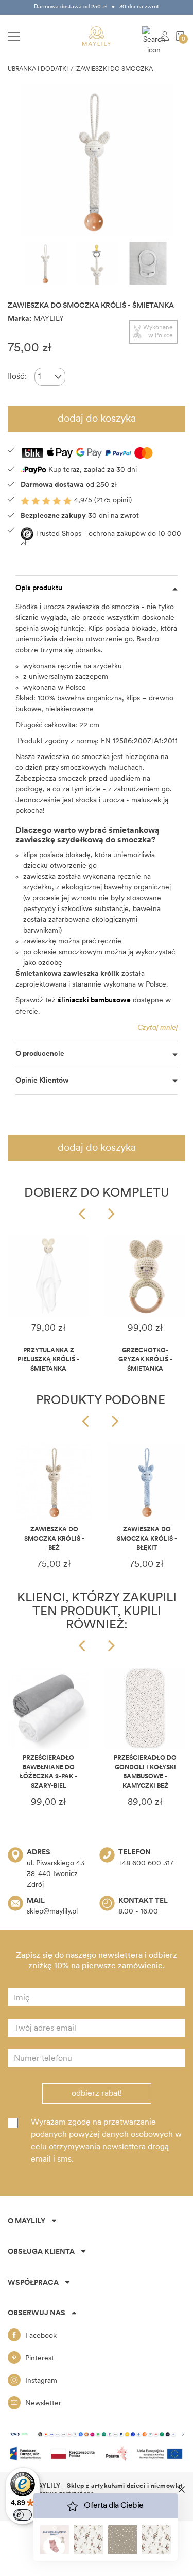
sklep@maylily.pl (52, 1912)
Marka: (20, 319)
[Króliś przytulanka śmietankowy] (48, 1276)
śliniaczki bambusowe (94, 1001)
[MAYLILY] (97, 36)
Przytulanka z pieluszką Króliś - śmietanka (48, 1360)
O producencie (40, 1054)
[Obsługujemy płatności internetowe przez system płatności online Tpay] (97, 2434)
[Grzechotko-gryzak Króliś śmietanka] (145, 1276)
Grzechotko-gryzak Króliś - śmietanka (145, 1360)
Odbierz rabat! (97, 2094)
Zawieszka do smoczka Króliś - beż (54, 1539)
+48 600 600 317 (146, 1863)
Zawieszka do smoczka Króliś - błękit (147, 1539)
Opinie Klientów (42, 1081)
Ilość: (17, 377)
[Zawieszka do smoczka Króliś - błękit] (147, 1482)
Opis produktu (39, 588)
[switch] (23, 2515)
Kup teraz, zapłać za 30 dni (92, 470)
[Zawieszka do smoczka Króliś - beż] (54, 1482)
